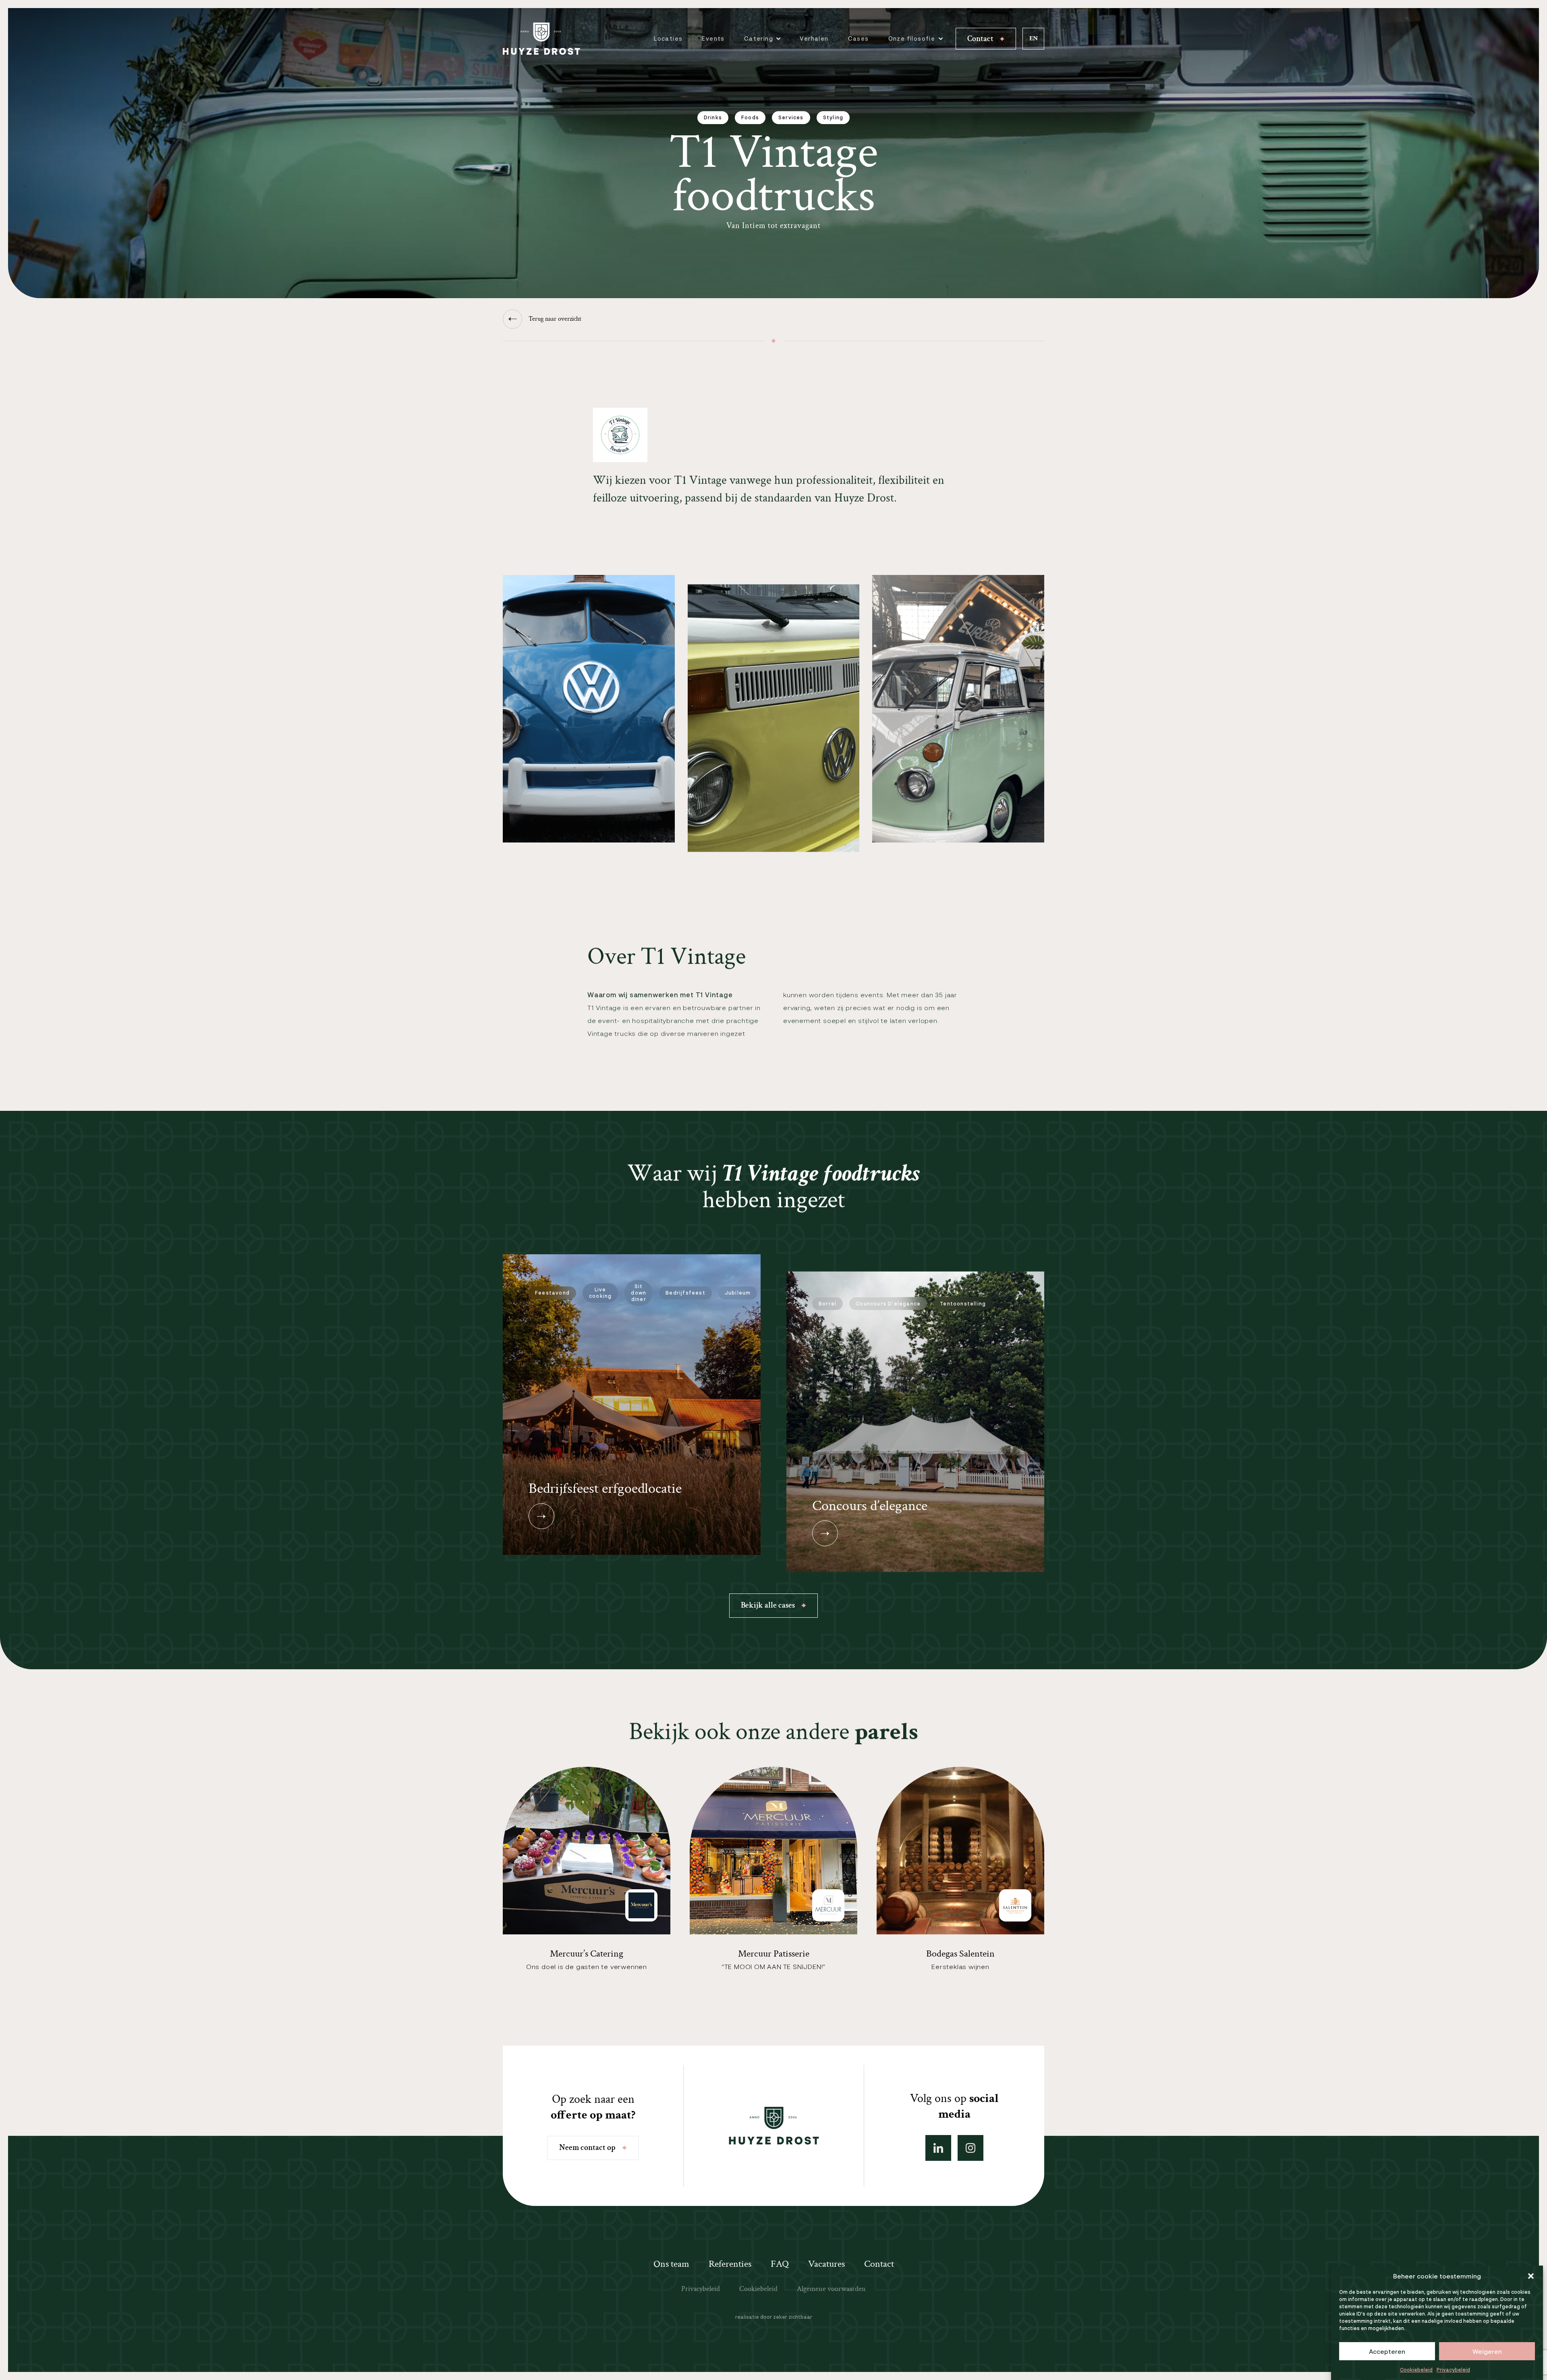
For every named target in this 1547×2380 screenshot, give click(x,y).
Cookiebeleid (1416, 2370)
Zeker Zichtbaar (793, 2317)
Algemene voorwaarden (831, 2289)
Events (713, 38)
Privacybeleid (1453, 2370)
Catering (759, 38)
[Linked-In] (938, 2148)
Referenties (730, 2264)
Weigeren (1487, 2351)
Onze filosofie (912, 38)
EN (1034, 38)
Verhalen (814, 38)
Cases (859, 38)
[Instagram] (971, 2148)
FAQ (780, 2264)
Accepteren (1387, 2351)
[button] (1531, 2276)
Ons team (671, 2264)
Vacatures (826, 2264)
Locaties (668, 38)
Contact (879, 2264)
